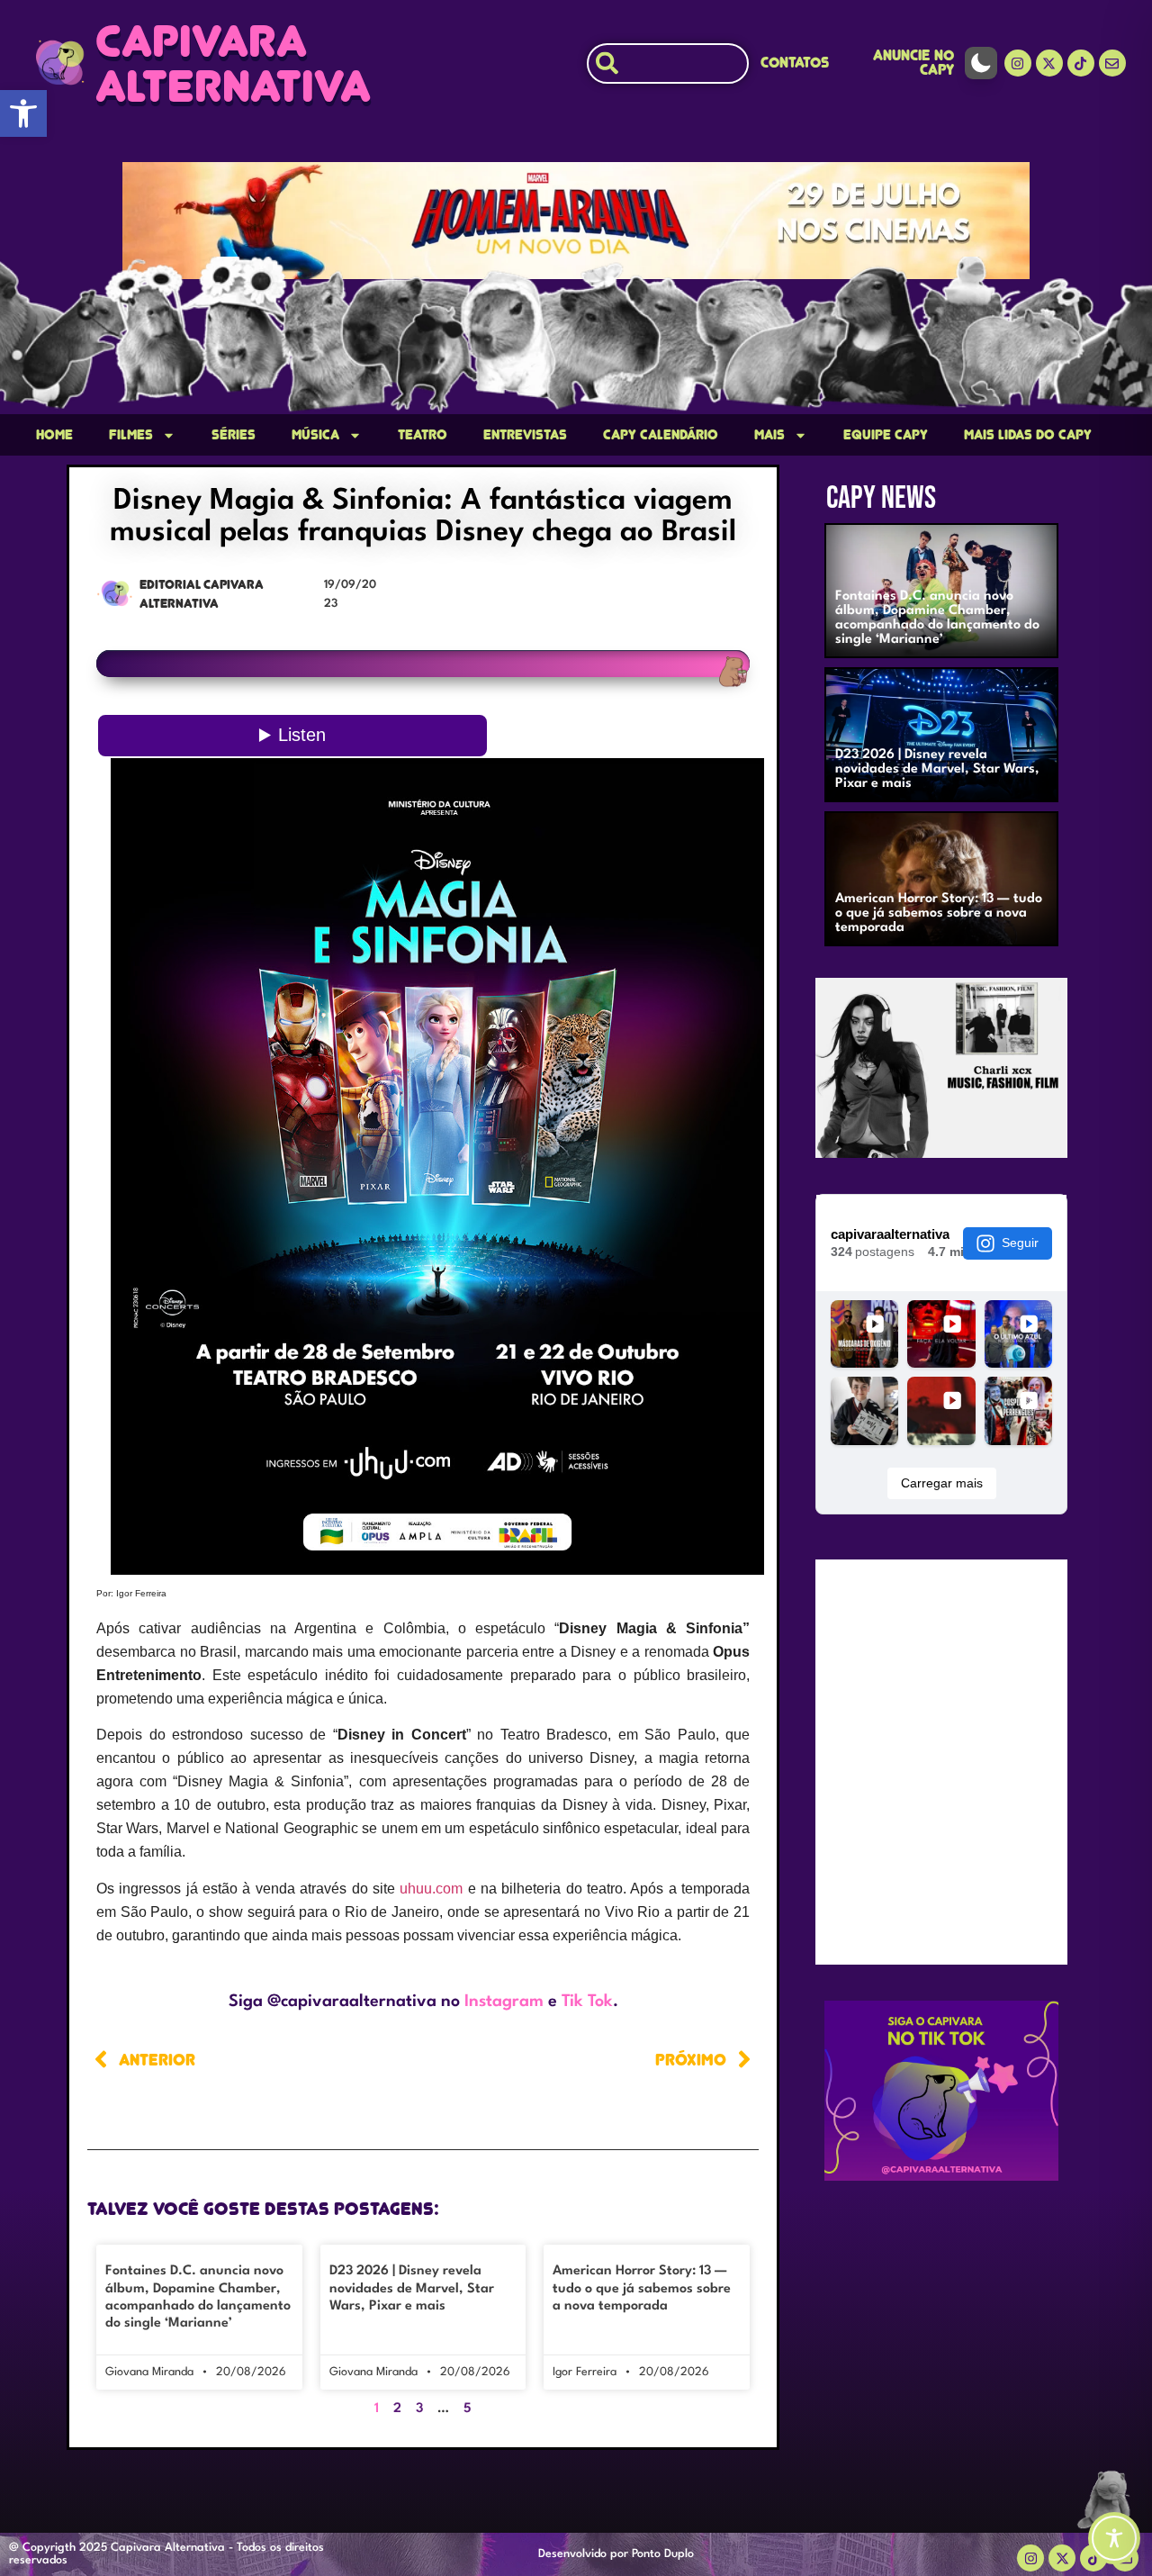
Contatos (795, 63)
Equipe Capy (886, 435)
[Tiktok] (1081, 63)
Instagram (504, 2002)
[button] (23, 113)
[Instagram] (1018, 63)
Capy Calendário (661, 435)
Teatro (423, 435)
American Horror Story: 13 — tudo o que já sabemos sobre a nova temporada (642, 2288)
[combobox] (668, 63)
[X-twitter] (1049, 63)
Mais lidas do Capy (1028, 435)
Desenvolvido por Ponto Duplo (616, 2554)
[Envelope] (1112, 63)
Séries (234, 435)
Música (315, 435)
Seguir (1020, 1243)
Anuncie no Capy (913, 63)
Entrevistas (525, 435)
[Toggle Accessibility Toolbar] (1114, 2538)
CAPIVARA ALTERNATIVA (233, 63)
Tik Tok (587, 2002)
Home (54, 435)
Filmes (131, 435)
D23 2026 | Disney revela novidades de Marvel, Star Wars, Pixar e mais (412, 2288)
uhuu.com (431, 1889)
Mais (769, 435)
